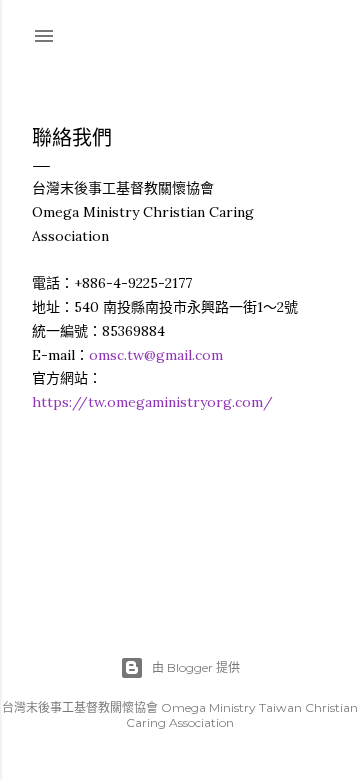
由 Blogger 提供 (196, 667)
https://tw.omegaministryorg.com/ (152, 402)
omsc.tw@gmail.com (156, 355)
